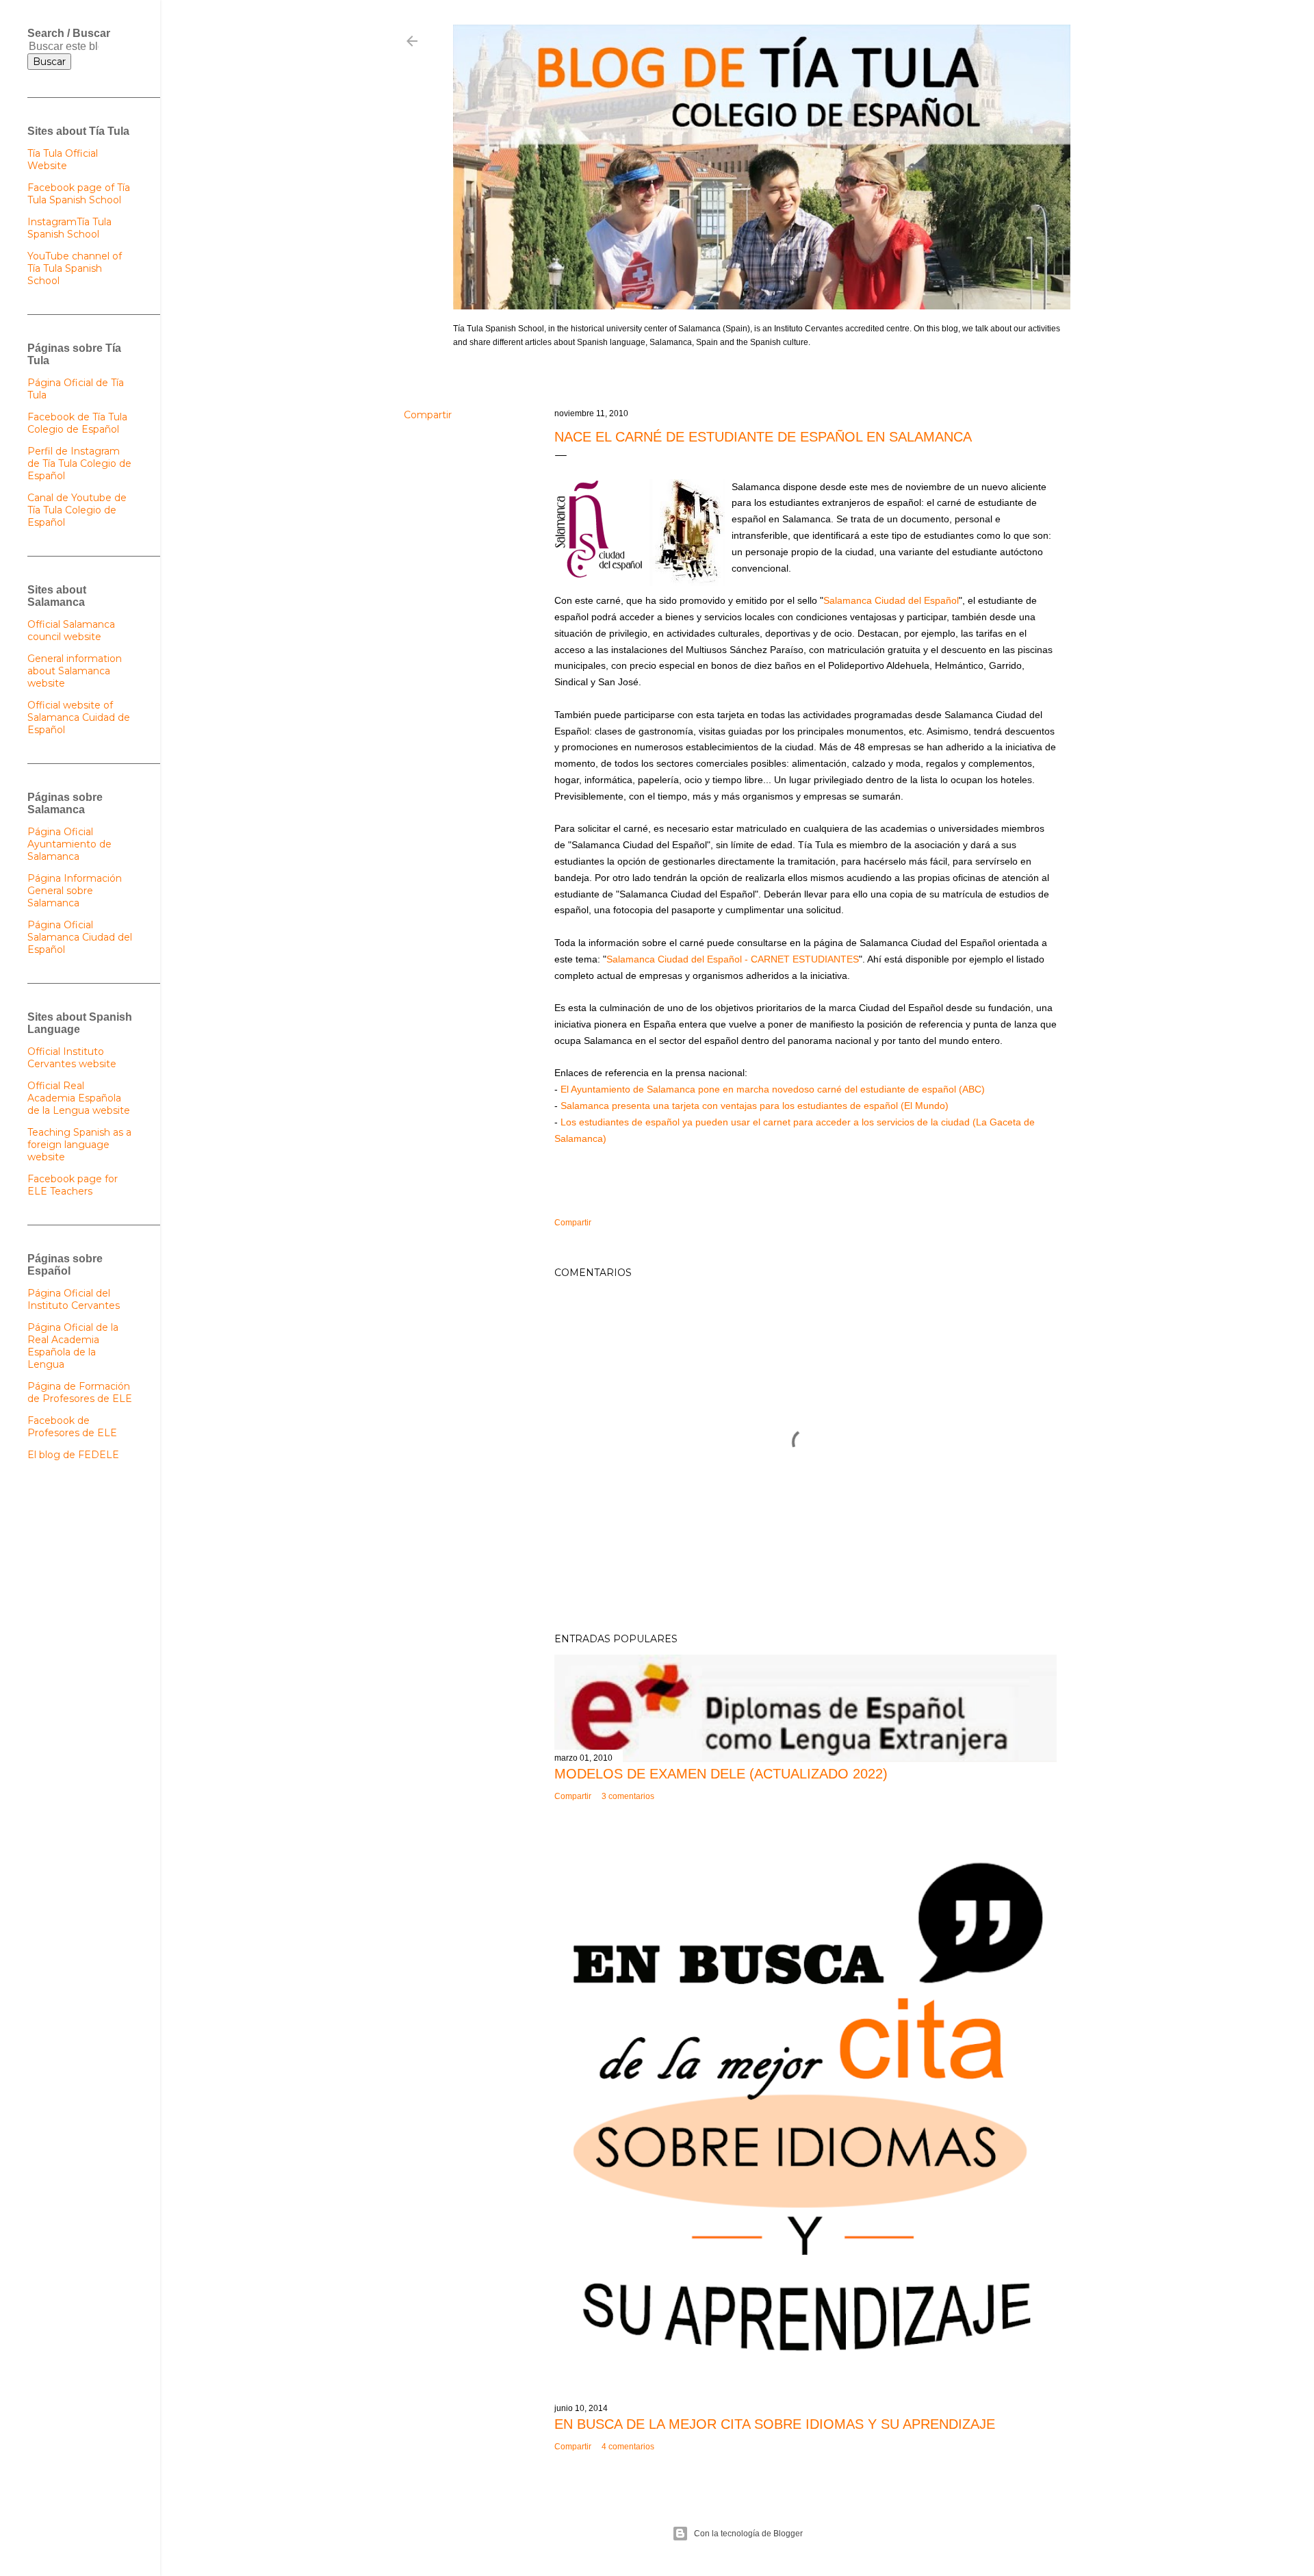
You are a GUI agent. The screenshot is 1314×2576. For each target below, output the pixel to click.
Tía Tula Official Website (63, 160)
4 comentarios (628, 2447)
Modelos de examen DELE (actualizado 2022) (721, 1774)
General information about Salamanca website (75, 671)
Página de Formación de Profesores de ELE (80, 1392)
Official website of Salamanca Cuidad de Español (79, 717)
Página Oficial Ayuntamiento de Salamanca (69, 844)
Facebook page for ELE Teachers (73, 1185)
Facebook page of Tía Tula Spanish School (79, 194)
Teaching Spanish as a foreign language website (79, 1145)
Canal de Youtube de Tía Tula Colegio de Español (77, 510)
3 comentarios (628, 1796)
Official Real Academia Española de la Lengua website (79, 1098)
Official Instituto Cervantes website (72, 1058)
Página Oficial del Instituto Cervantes (74, 1299)
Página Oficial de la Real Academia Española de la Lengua (73, 1346)
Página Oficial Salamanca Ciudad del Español (80, 937)
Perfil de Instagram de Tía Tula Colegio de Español (79, 463)
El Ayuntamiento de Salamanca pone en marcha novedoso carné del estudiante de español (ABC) (773, 1089)
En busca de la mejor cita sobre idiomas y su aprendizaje (775, 2424)
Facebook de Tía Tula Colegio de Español (77, 423)
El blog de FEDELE (73, 1455)
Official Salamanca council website (71, 630)
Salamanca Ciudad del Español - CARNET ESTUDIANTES (733, 959)
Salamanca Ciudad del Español (891, 600)
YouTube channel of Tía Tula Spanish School (75, 268)
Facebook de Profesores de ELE (72, 1427)
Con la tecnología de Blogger (748, 2534)
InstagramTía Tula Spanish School (69, 228)
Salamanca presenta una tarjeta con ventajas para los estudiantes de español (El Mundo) (755, 1106)
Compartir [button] (428, 415)
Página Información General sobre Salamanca (75, 891)
